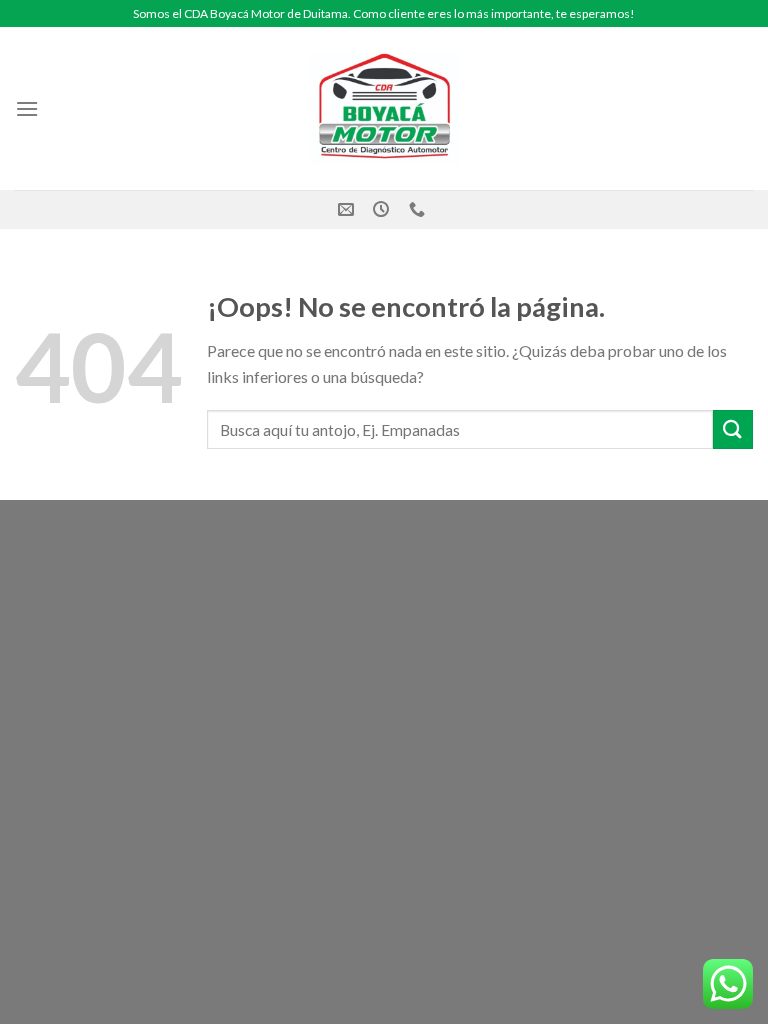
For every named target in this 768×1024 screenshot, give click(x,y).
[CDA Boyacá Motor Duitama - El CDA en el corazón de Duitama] (384, 108)
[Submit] (733, 429)
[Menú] (27, 108)
